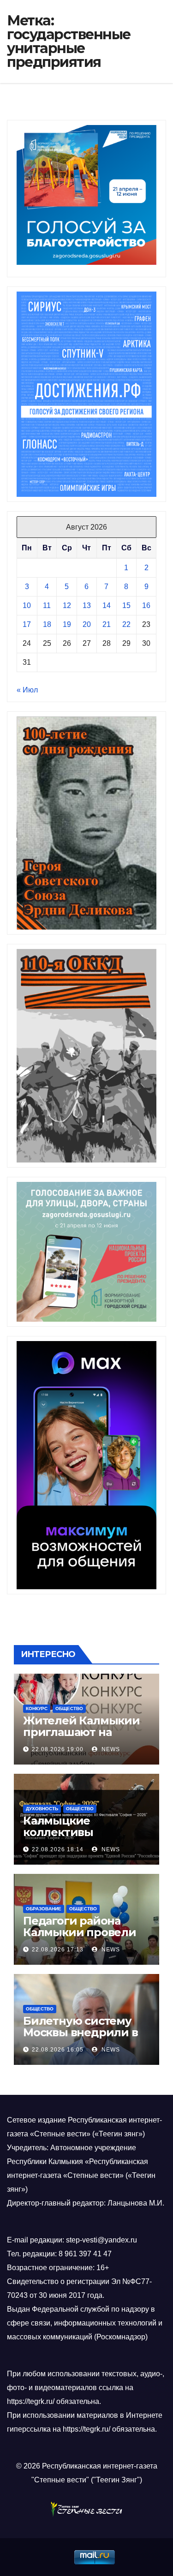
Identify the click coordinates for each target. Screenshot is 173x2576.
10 (27, 605)
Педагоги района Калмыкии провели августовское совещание (80, 1938)
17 (27, 624)
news (110, 1749)
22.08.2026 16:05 (58, 2050)
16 (146, 605)
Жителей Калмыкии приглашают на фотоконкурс (81, 1732)
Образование (44, 1909)
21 (107, 624)
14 (107, 605)
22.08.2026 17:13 (58, 1950)
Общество (69, 1708)
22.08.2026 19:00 (58, 1749)
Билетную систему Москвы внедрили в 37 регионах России (81, 2032)
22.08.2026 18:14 (58, 1849)
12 (67, 605)
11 (47, 605)
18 (47, 624)
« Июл (27, 690)
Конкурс (37, 1708)
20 (87, 624)
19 (67, 624)
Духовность (42, 1809)
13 (87, 605)
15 (126, 605)
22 (126, 624)
